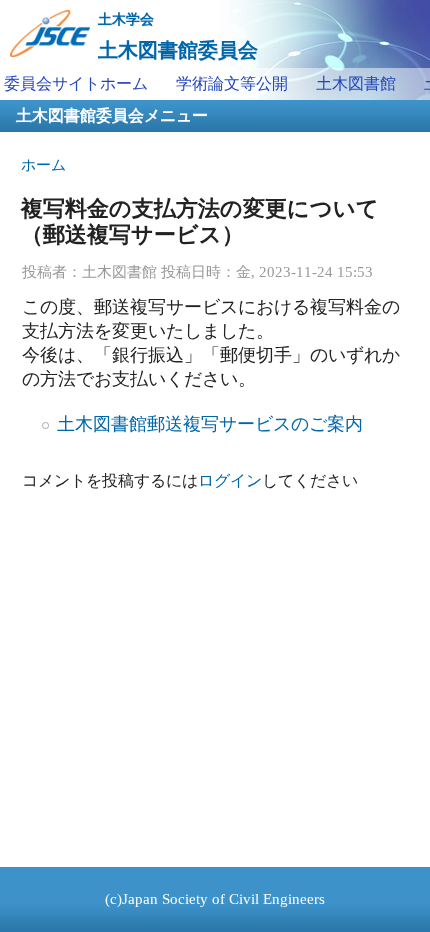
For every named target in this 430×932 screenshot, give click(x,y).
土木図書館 (356, 83)
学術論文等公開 (232, 83)
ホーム (43, 165)
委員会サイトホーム (76, 83)
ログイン (230, 480)
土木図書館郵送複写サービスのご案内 (210, 424)
